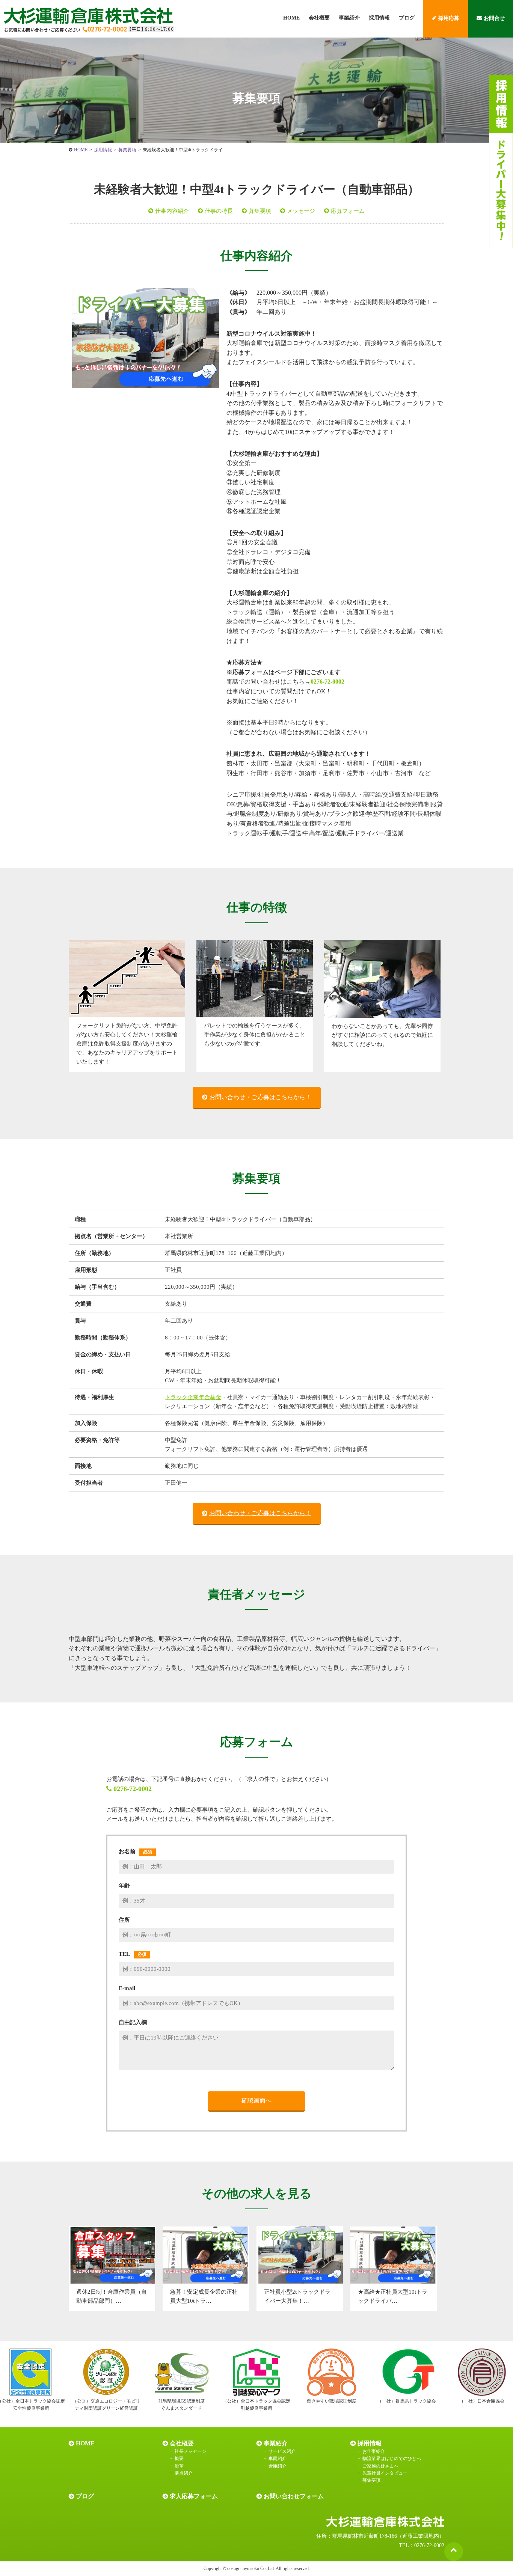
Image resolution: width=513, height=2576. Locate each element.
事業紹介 (349, 18)
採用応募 (449, 18)
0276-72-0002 (327, 682)
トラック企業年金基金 (193, 1397)
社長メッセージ (190, 2451)
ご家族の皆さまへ (380, 2466)
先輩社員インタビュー (385, 2473)
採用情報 (379, 18)
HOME (291, 18)
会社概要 (319, 18)
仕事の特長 (219, 211)
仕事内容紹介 (172, 211)
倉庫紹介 (278, 2466)
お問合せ (494, 18)
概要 (179, 2458)
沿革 (179, 2466)
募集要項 (260, 211)
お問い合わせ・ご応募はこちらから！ (260, 1097)
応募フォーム (348, 211)
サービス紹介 (282, 2451)
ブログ (407, 18)
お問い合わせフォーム (294, 2496)
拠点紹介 (184, 2473)
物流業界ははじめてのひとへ (392, 2458)
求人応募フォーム (194, 2496)
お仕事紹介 (374, 2451)
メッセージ (301, 211)
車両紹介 (278, 2458)
